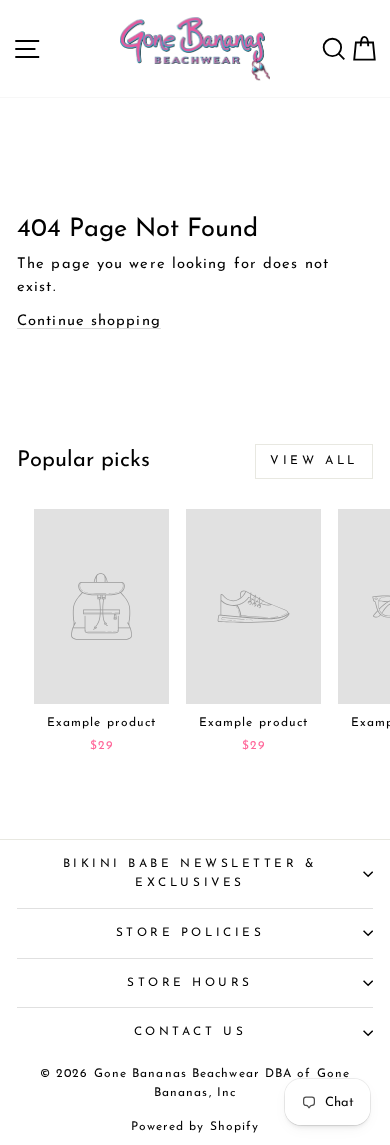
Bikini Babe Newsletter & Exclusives (190, 873)
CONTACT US (190, 1032)
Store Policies (190, 933)
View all (314, 461)
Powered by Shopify (195, 1127)
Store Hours (190, 983)
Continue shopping (89, 321)
